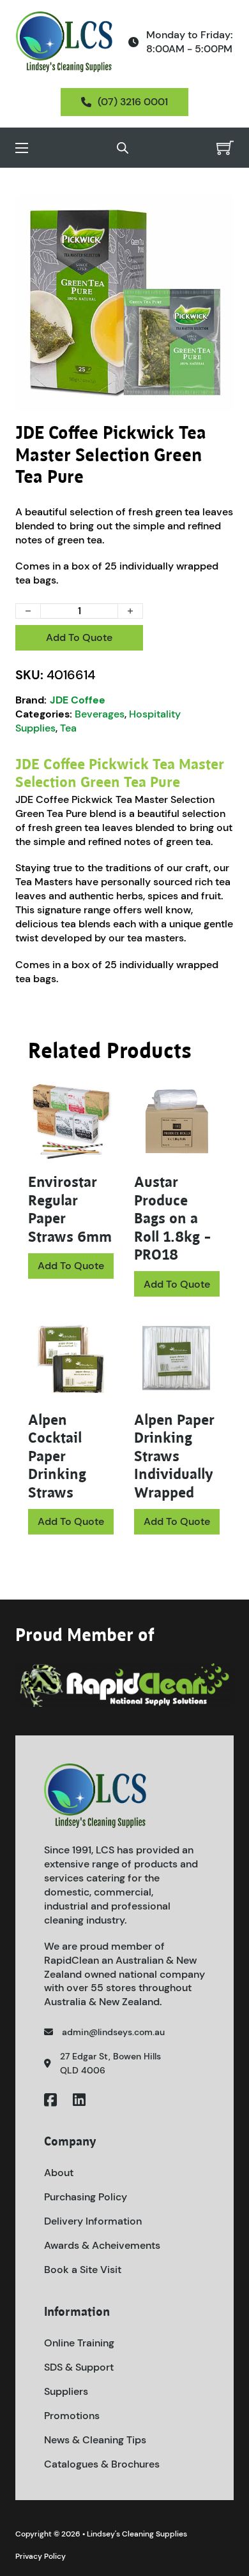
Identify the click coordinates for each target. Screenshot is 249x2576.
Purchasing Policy (86, 2197)
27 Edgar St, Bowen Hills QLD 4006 (110, 2063)
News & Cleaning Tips (95, 2440)
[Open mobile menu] (22, 148)
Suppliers (66, 2391)
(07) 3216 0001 (133, 102)
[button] (216, 212)
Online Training (79, 2343)
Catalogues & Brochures (102, 2464)
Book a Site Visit (83, 2270)
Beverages (100, 714)
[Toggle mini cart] (225, 148)
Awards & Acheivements (102, 2245)
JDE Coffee (78, 700)
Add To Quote (79, 637)
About (59, 2173)
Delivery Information (93, 2221)
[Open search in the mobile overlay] (123, 148)
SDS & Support (79, 2367)
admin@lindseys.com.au (113, 2032)
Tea (68, 728)
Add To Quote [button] (177, 1284)
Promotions (72, 2416)
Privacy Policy (41, 2556)
